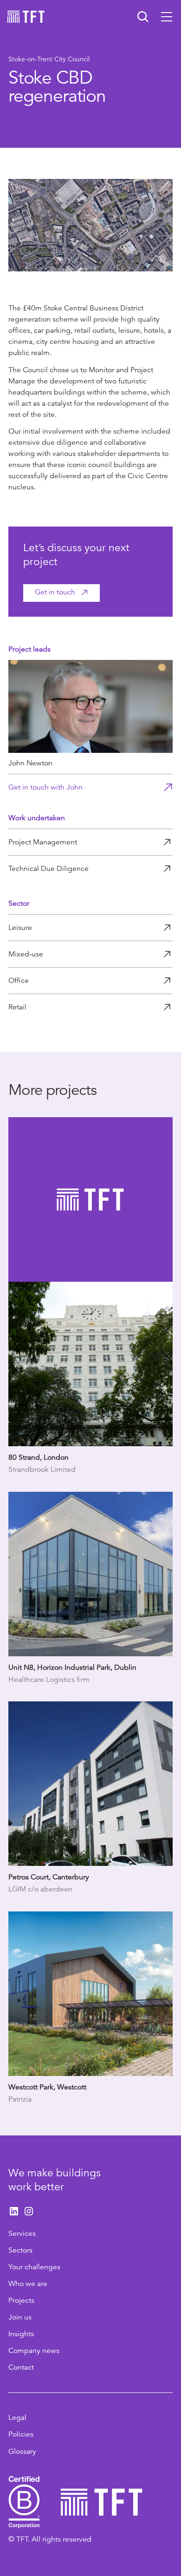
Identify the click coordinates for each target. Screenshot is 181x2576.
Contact (21, 2367)
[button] (167, 17)
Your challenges (34, 2267)
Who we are (28, 2284)
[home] (26, 17)
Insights (21, 2334)
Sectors (20, 2250)
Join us (20, 2317)
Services (22, 2233)
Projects (21, 2300)
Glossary (22, 2451)
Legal (17, 2418)
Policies (21, 2434)
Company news (34, 2351)
